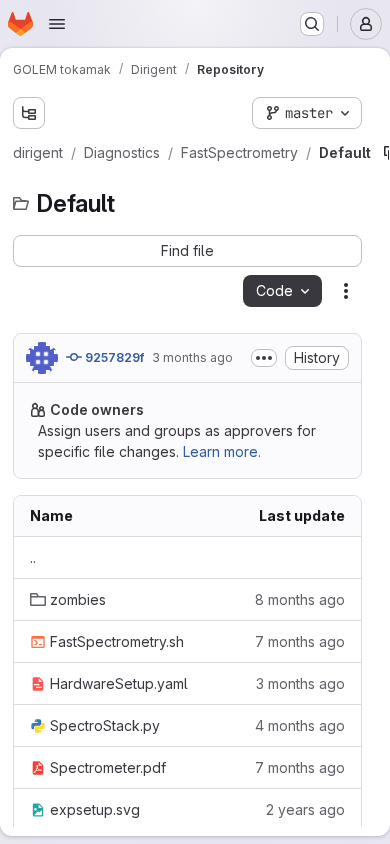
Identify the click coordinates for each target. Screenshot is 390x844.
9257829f (113, 357)
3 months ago (192, 357)
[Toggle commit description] (264, 358)
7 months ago (300, 641)
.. (33, 557)
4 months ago (300, 725)
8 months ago (300, 599)
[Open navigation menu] (57, 24)
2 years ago (305, 809)
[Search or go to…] (312, 24)
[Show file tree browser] (29, 113)
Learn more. (222, 451)
